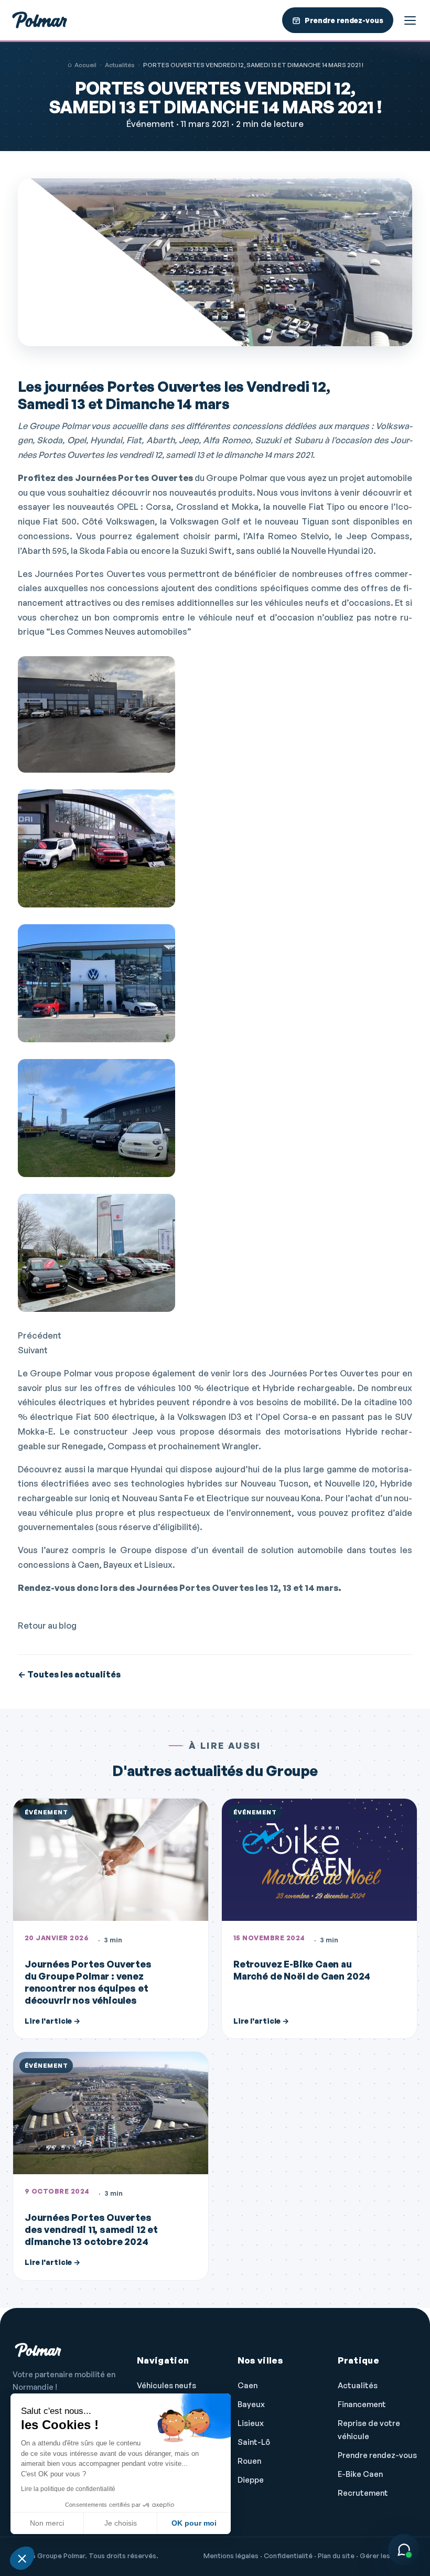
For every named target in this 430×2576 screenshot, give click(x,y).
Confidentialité (288, 2556)
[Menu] (410, 20)
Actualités (120, 65)
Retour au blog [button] (47, 1626)
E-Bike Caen (360, 2474)
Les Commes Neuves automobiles (119, 632)
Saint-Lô (254, 2442)
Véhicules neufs (166, 2385)
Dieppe (251, 2480)
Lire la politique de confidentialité (68, 2489)
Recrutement (363, 2493)
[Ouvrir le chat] (404, 2550)
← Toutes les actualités (69, 1674)
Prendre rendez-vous (377, 2455)
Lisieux (251, 2423)
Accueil (85, 65)
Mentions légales (231, 2556)
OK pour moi (194, 2523)
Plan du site (336, 2556)
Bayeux (251, 2404)
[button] (22, 2558)
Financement (362, 2404)
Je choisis (121, 2523)
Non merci (47, 2523)
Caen (248, 2385)
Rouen (249, 2461)
